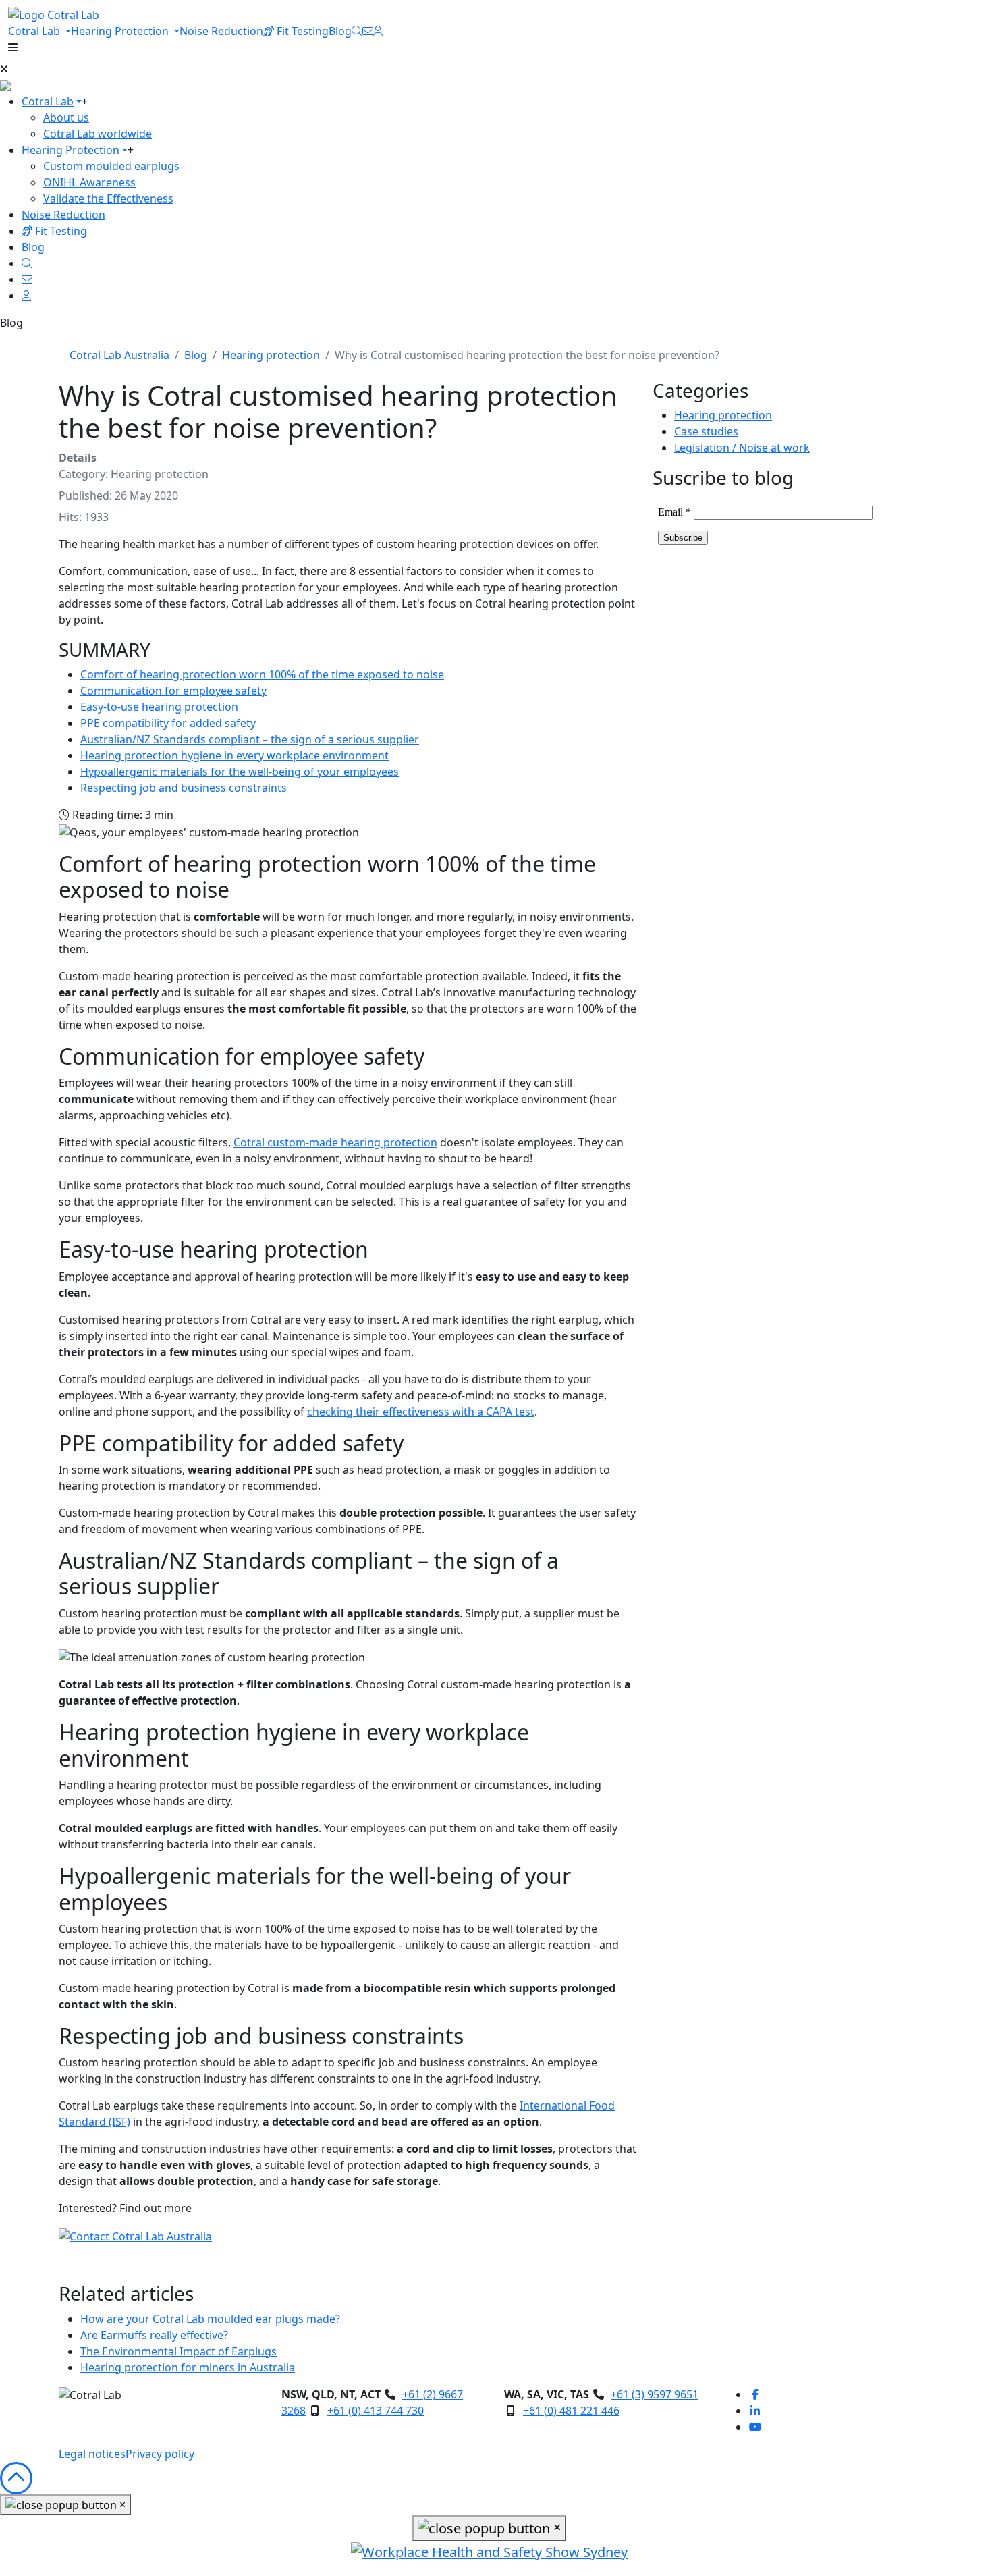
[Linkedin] (755, 2411)
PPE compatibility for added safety (168, 723)
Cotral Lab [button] (35, 31)
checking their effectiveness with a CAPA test (421, 1412)
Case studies (706, 431)
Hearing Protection (71, 150)
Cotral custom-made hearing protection (335, 1142)
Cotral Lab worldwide (98, 134)
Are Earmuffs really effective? (154, 2335)
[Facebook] (755, 2394)
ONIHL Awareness (89, 182)
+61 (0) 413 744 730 (376, 2411)
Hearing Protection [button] (121, 31)
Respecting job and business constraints (184, 788)
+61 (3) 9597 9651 (655, 2394)
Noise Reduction (221, 31)
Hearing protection (723, 415)
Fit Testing (301, 31)
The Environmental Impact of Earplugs (178, 2351)
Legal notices (92, 2454)
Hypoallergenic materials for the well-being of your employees (240, 772)
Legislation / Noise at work (742, 448)
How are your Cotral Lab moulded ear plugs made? (210, 2319)
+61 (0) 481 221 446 (571, 2411)
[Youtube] (755, 2427)
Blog (340, 31)
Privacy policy (160, 2454)
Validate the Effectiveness (108, 198)
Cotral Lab (48, 101)
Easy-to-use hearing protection (159, 707)
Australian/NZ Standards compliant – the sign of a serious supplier (250, 739)
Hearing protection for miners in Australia (188, 2367)
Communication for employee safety (173, 691)
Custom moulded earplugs (111, 166)
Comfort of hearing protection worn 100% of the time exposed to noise (262, 674)
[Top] (16, 2486)
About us (66, 117)
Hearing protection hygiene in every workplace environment (235, 755)
